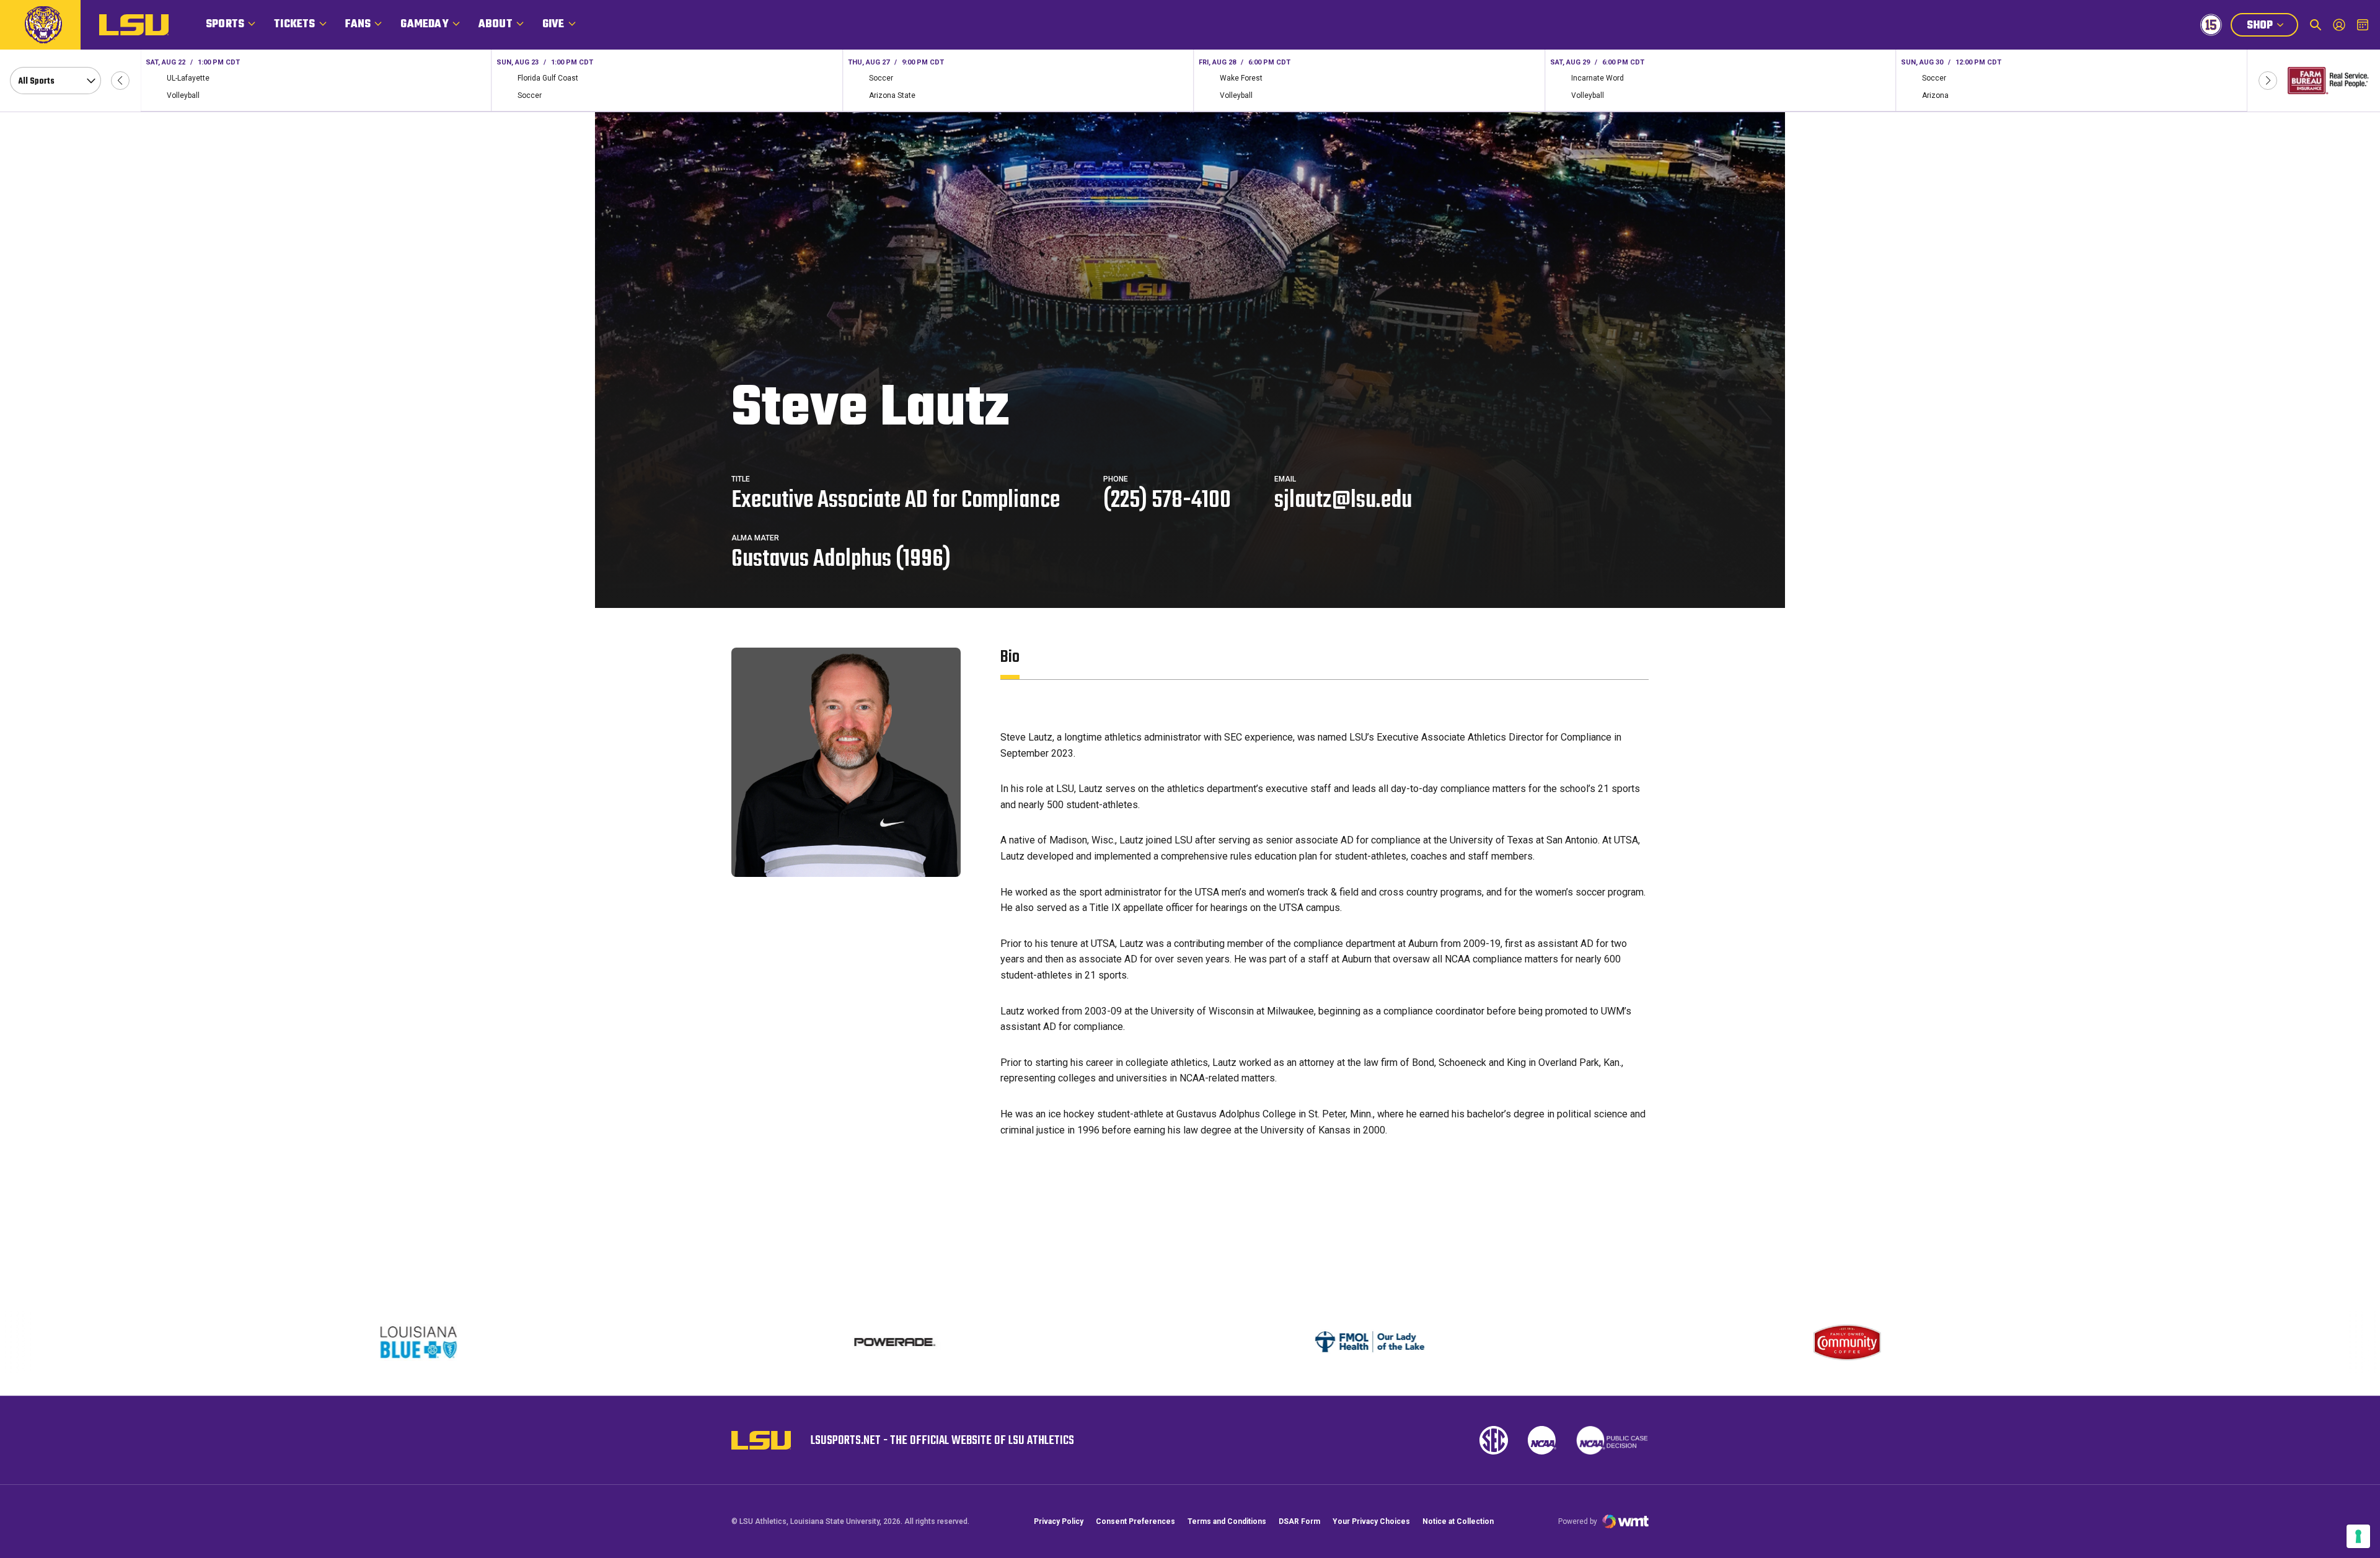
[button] (120, 81)
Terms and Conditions (1227, 1521)
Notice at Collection (1458, 1521)
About (496, 24)
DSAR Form (1299, 1521)
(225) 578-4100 (1167, 501)
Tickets (294, 24)
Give (553, 24)
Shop (2272, 27)
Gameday (424, 24)
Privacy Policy (1059, 1521)
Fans (358, 24)
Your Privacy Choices (1371, 1521)
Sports (225, 24)
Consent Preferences (1135, 1521)
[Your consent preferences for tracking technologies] (2358, 1536)
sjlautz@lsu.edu (1343, 501)
